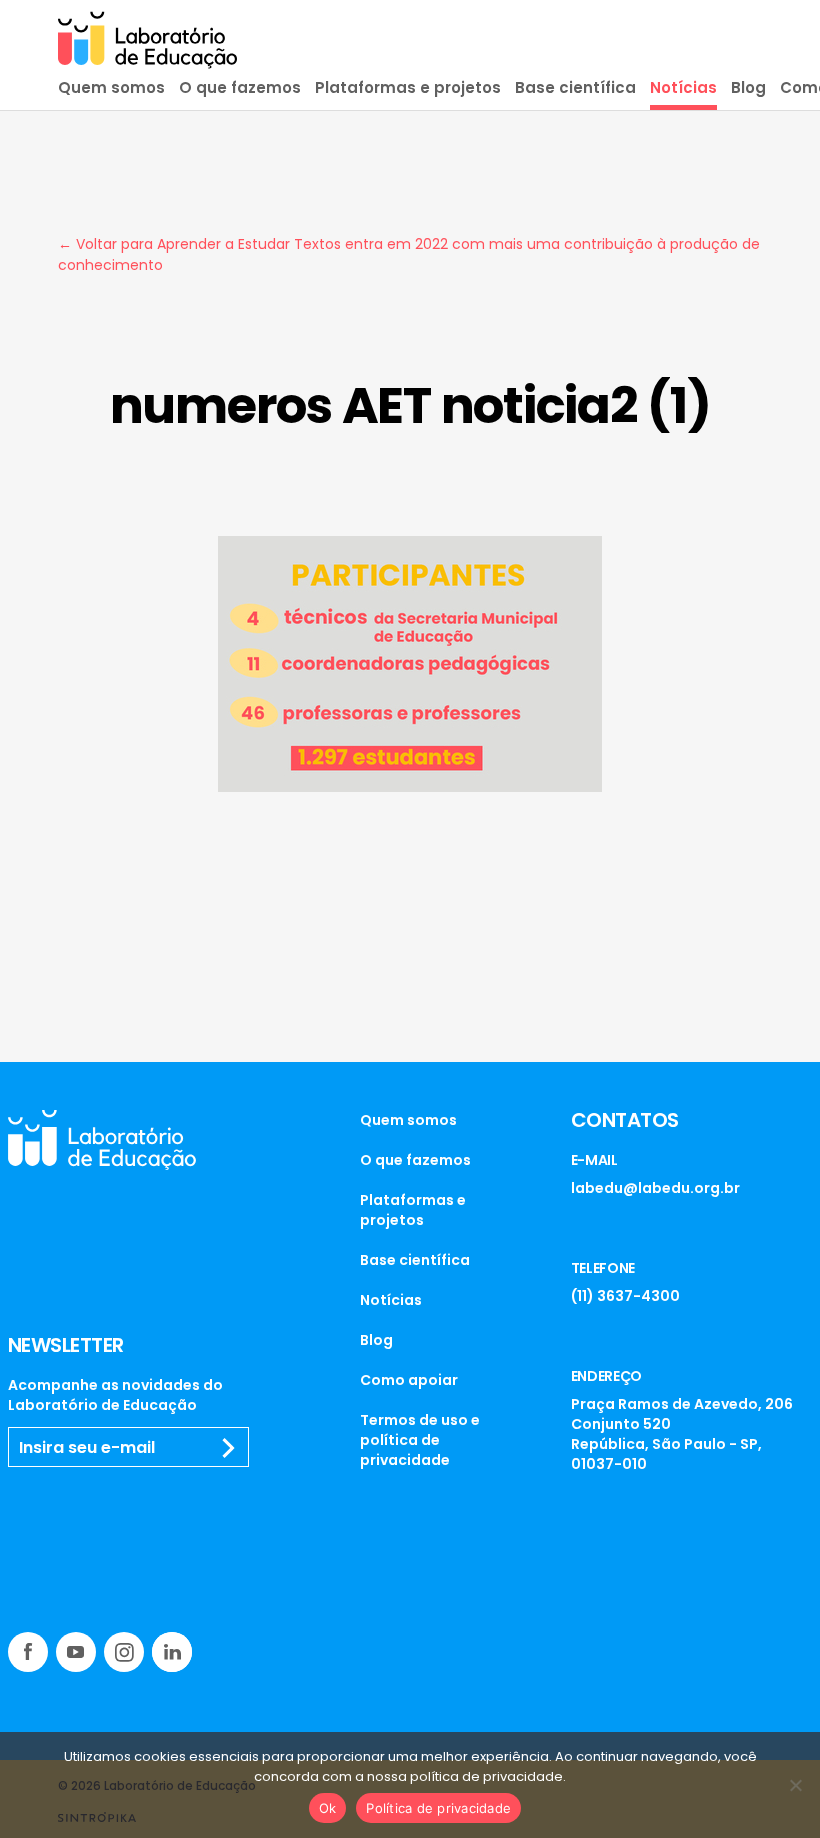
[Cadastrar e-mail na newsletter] (228, 1448)
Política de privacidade (438, 1808)
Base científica (575, 87)
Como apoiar (409, 1380)
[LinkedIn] (172, 1652)
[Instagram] (124, 1652)
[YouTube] (76, 1652)
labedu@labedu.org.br (655, 1188)
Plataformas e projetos (408, 87)
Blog (748, 87)
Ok (328, 1808)
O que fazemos (240, 87)
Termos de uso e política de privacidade (420, 1440)
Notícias (683, 87)
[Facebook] (28, 1652)
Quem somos (111, 87)
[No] (795, 1785)
